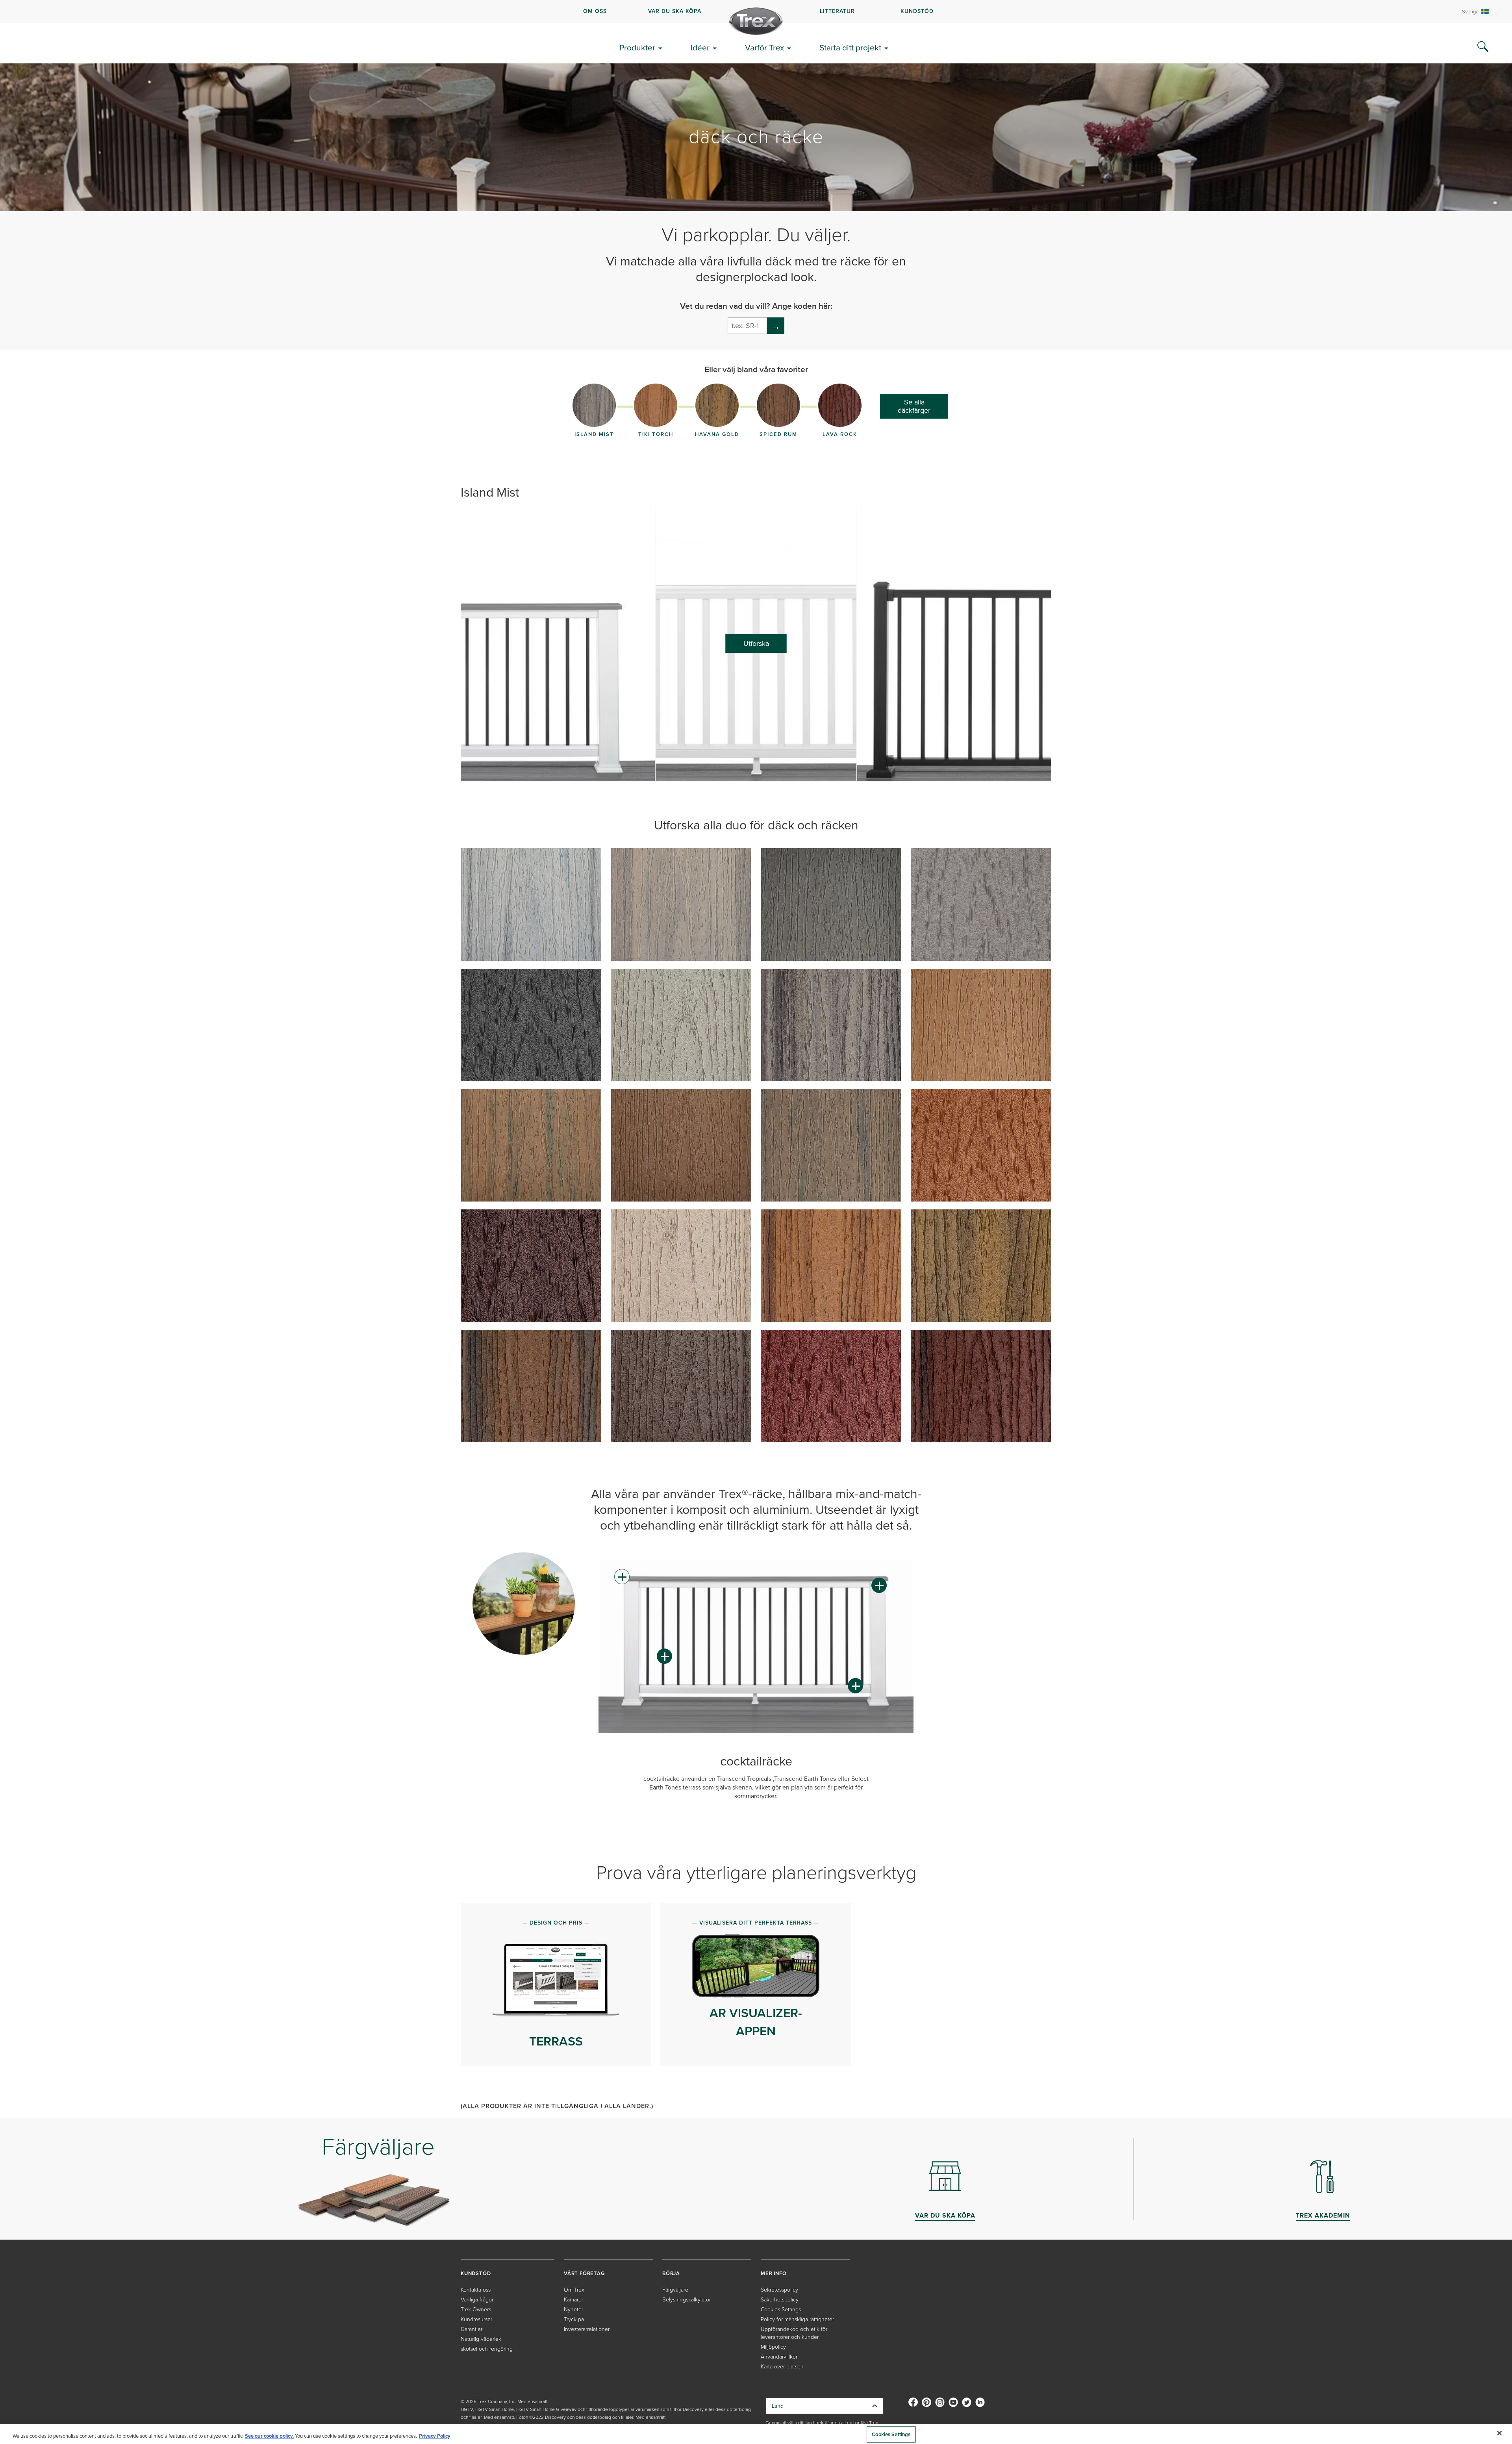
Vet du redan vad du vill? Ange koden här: (756, 306)
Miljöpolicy (773, 2347)
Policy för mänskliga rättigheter (797, 2319)
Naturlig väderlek (481, 2339)
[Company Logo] (756, 21)
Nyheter (573, 2309)
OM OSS (595, 11)
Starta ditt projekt (850, 47)
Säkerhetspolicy (780, 2299)
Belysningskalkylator (687, 2299)
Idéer (700, 47)
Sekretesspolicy (779, 2289)
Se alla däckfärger (914, 406)
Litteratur (837, 11)
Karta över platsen (782, 2366)
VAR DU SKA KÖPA (675, 11)
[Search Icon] (1483, 47)
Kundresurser (476, 2319)
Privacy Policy (435, 2436)
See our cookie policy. (269, 2436)
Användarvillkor (779, 2356)
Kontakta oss (476, 2289)
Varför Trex (764, 47)
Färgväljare (675, 2289)
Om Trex (574, 2289)
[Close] (1499, 2433)
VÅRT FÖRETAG (584, 2273)
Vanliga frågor (477, 2299)
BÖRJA (671, 2273)
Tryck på (574, 2319)
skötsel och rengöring (487, 2349)
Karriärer (573, 2299)
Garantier (472, 2329)
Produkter (637, 47)
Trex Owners (476, 2309)
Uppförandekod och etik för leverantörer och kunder (794, 2333)
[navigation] (756, 11)
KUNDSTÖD (917, 11)
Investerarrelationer (587, 2329)
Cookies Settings (891, 2434)
